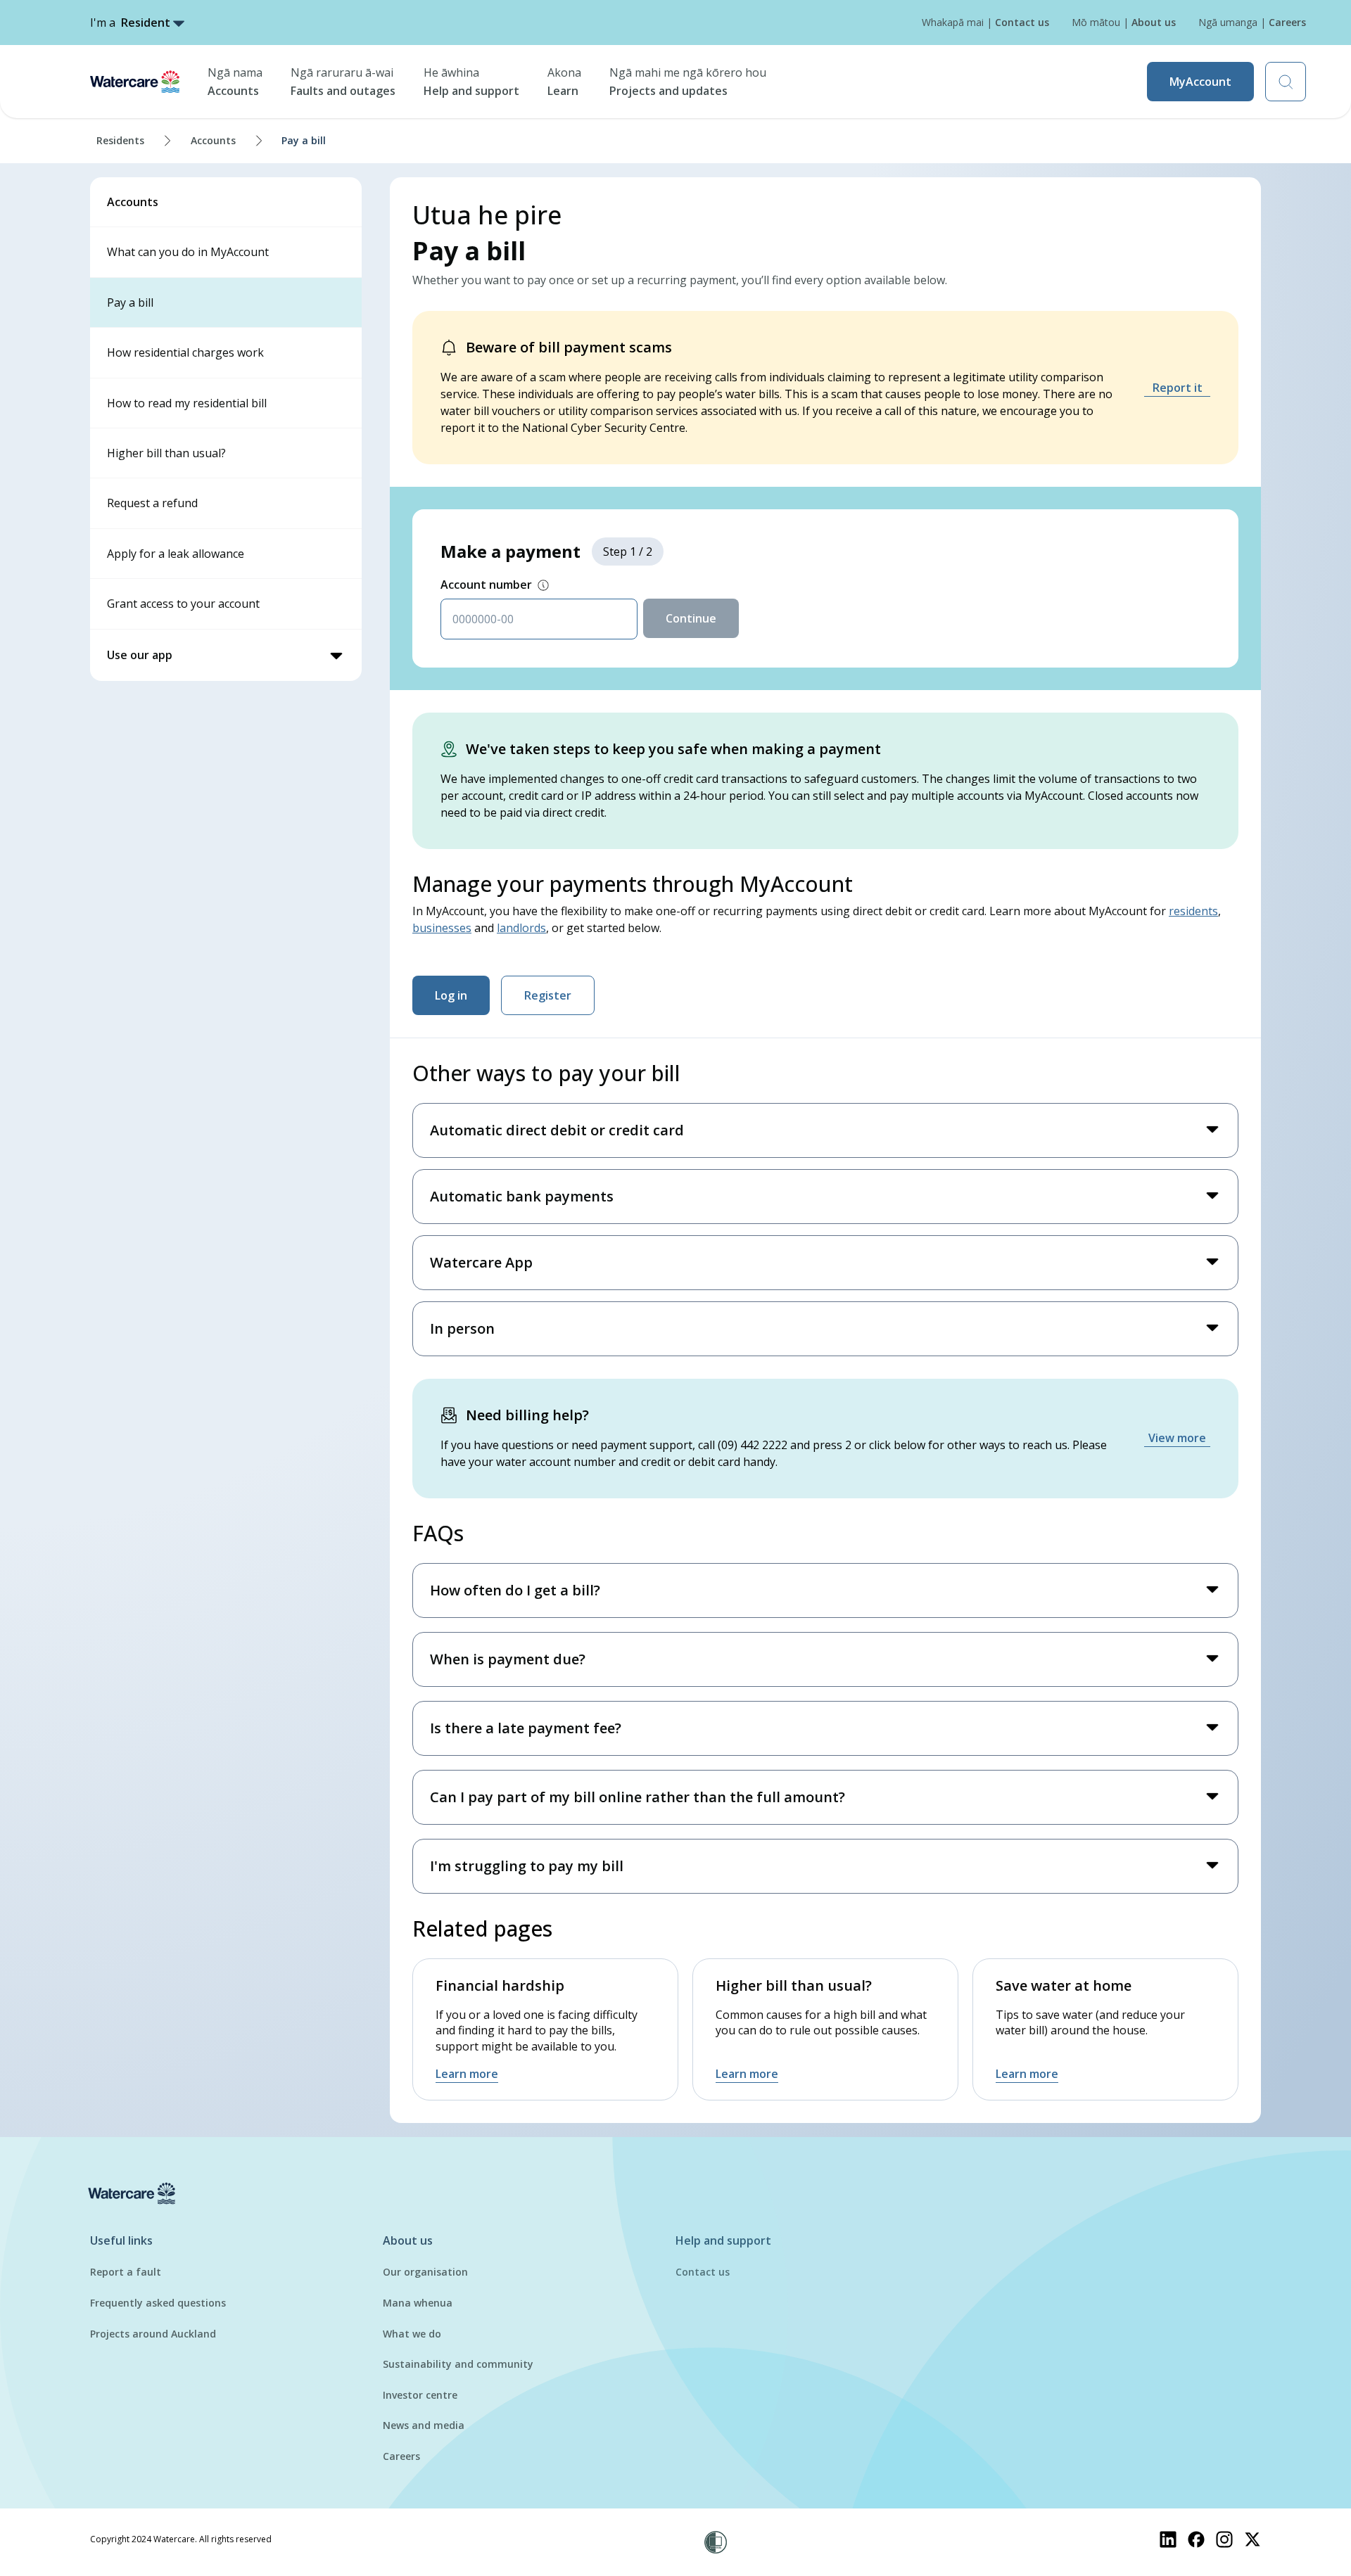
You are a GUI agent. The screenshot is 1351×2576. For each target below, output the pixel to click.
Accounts (213, 140)
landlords (521, 928)
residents (1193, 911)
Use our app (140, 655)
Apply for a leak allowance (176, 554)
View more (1177, 1438)
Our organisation (425, 2272)
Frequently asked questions (158, 2303)
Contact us (703, 2272)
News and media (424, 2425)
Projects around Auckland (153, 2334)
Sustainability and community (458, 2364)
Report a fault (126, 2272)
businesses (442, 928)
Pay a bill (130, 302)
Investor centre (420, 2395)
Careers (401, 2456)
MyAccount (1200, 82)
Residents (120, 140)
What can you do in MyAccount (188, 252)
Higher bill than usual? (166, 453)
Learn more (467, 2074)
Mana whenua (418, 2303)
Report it (1178, 388)
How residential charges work (185, 352)
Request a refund (152, 503)
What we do (412, 2334)
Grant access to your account (183, 604)
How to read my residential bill (187, 403)
